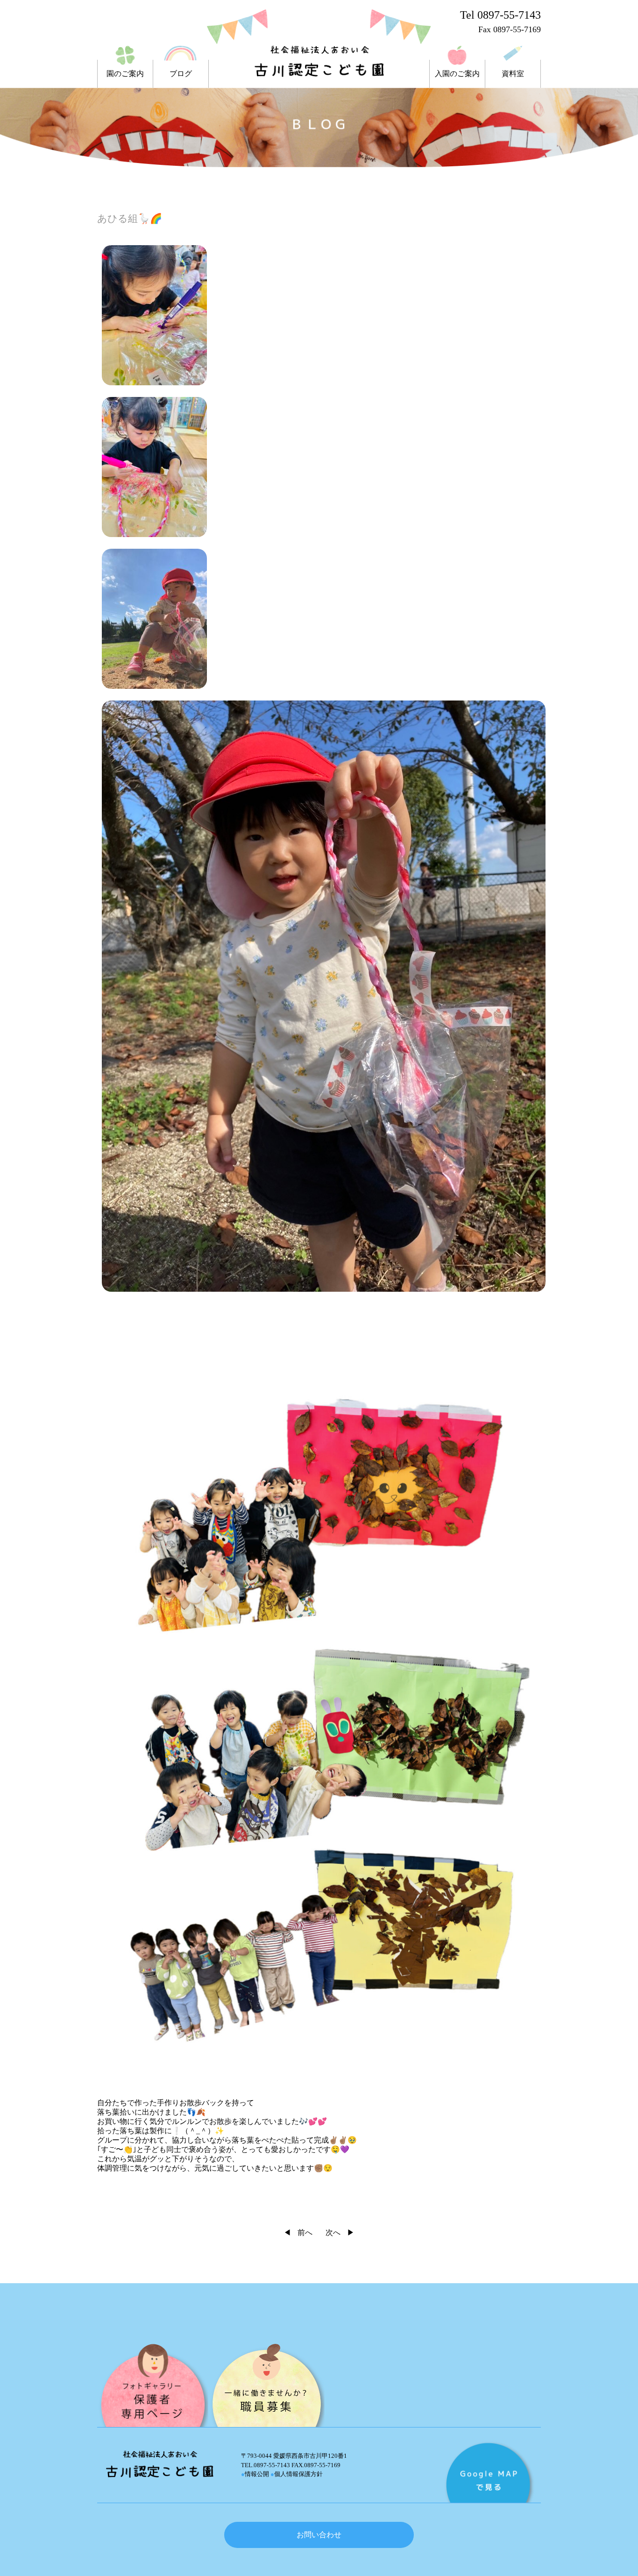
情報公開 (255, 2474)
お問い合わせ (319, 2535)
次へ (333, 2233)
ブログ (181, 74)
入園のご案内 (457, 74)
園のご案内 (125, 74)
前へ (305, 2233)
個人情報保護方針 (297, 2474)
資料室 (513, 74)
